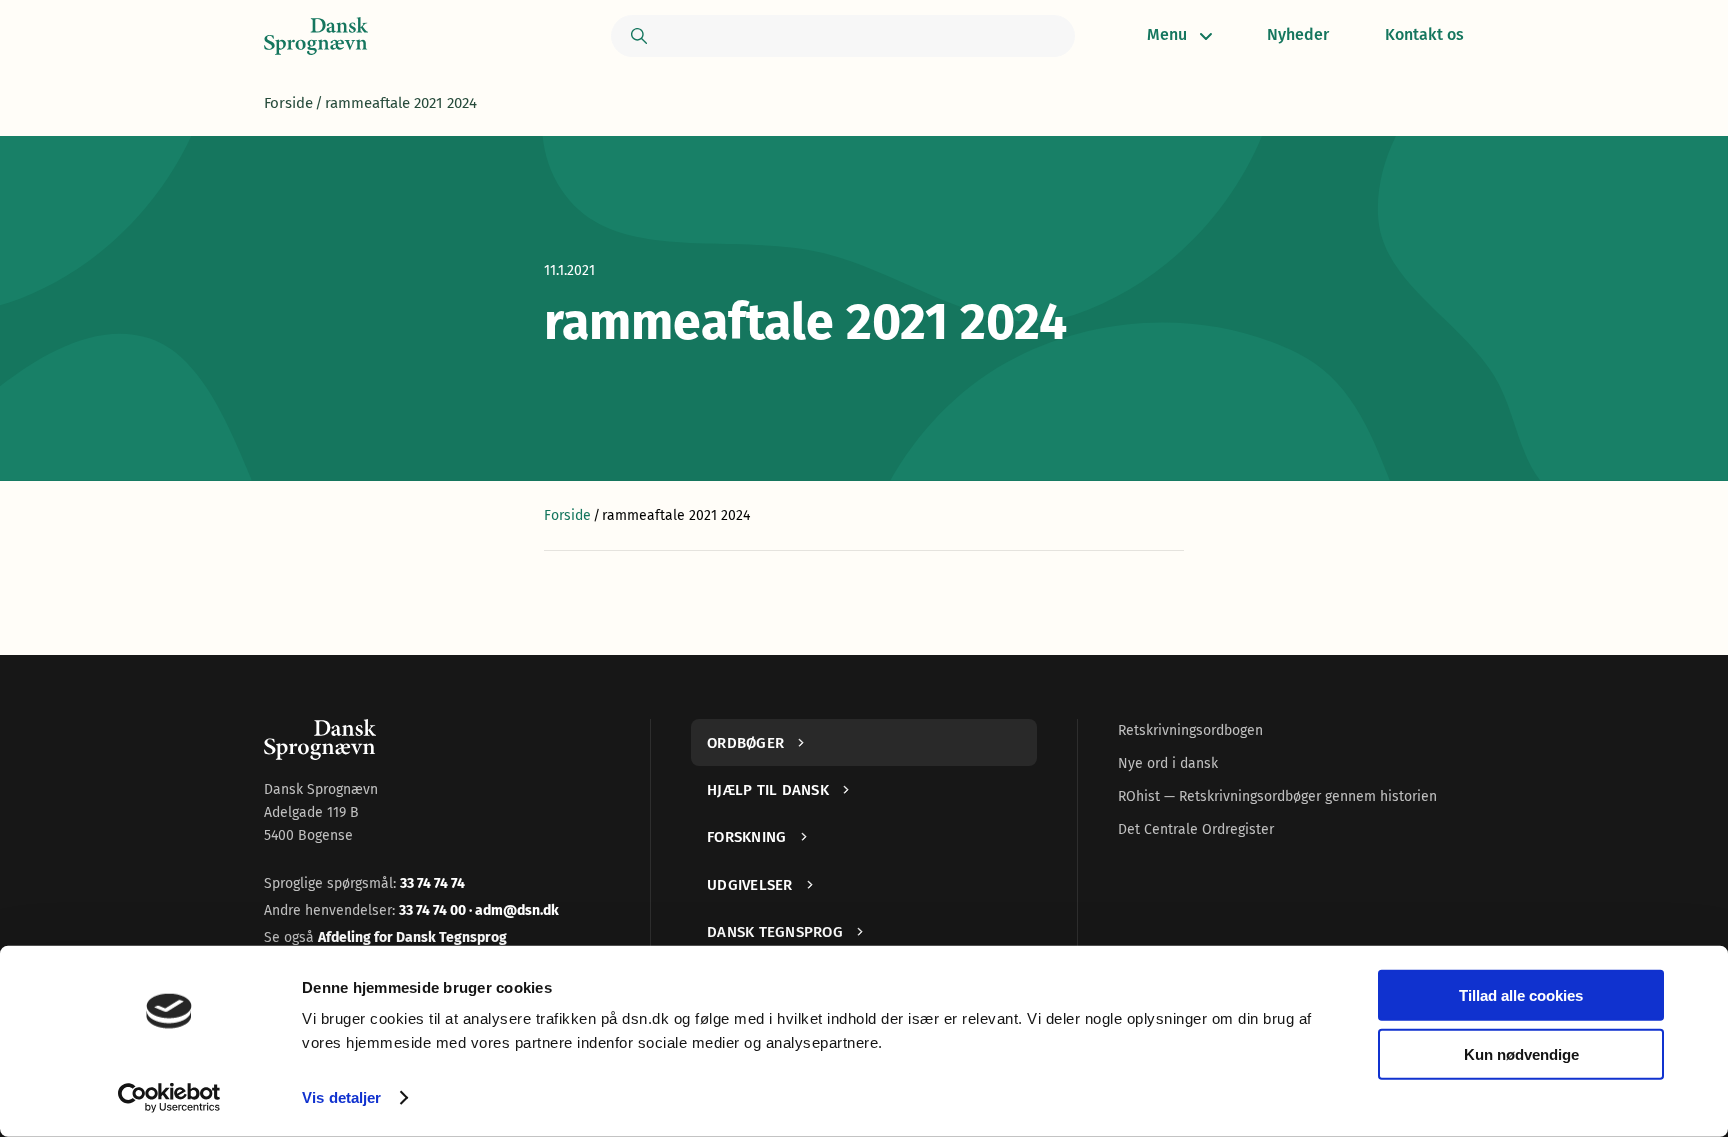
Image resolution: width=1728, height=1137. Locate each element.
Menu (1167, 34)
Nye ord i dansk (1168, 763)
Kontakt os (1424, 34)
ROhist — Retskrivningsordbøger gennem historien (1277, 796)
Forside (288, 103)
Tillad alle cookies (1521, 995)
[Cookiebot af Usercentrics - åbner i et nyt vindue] (169, 1098)
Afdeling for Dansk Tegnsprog (412, 937)
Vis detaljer (341, 1097)
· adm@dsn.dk (514, 910)
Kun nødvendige (1521, 1053)
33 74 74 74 (432, 883)
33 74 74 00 (434, 910)
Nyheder (1298, 34)
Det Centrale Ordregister (1196, 829)
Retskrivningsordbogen (1190, 730)
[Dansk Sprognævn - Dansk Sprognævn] (316, 36)
